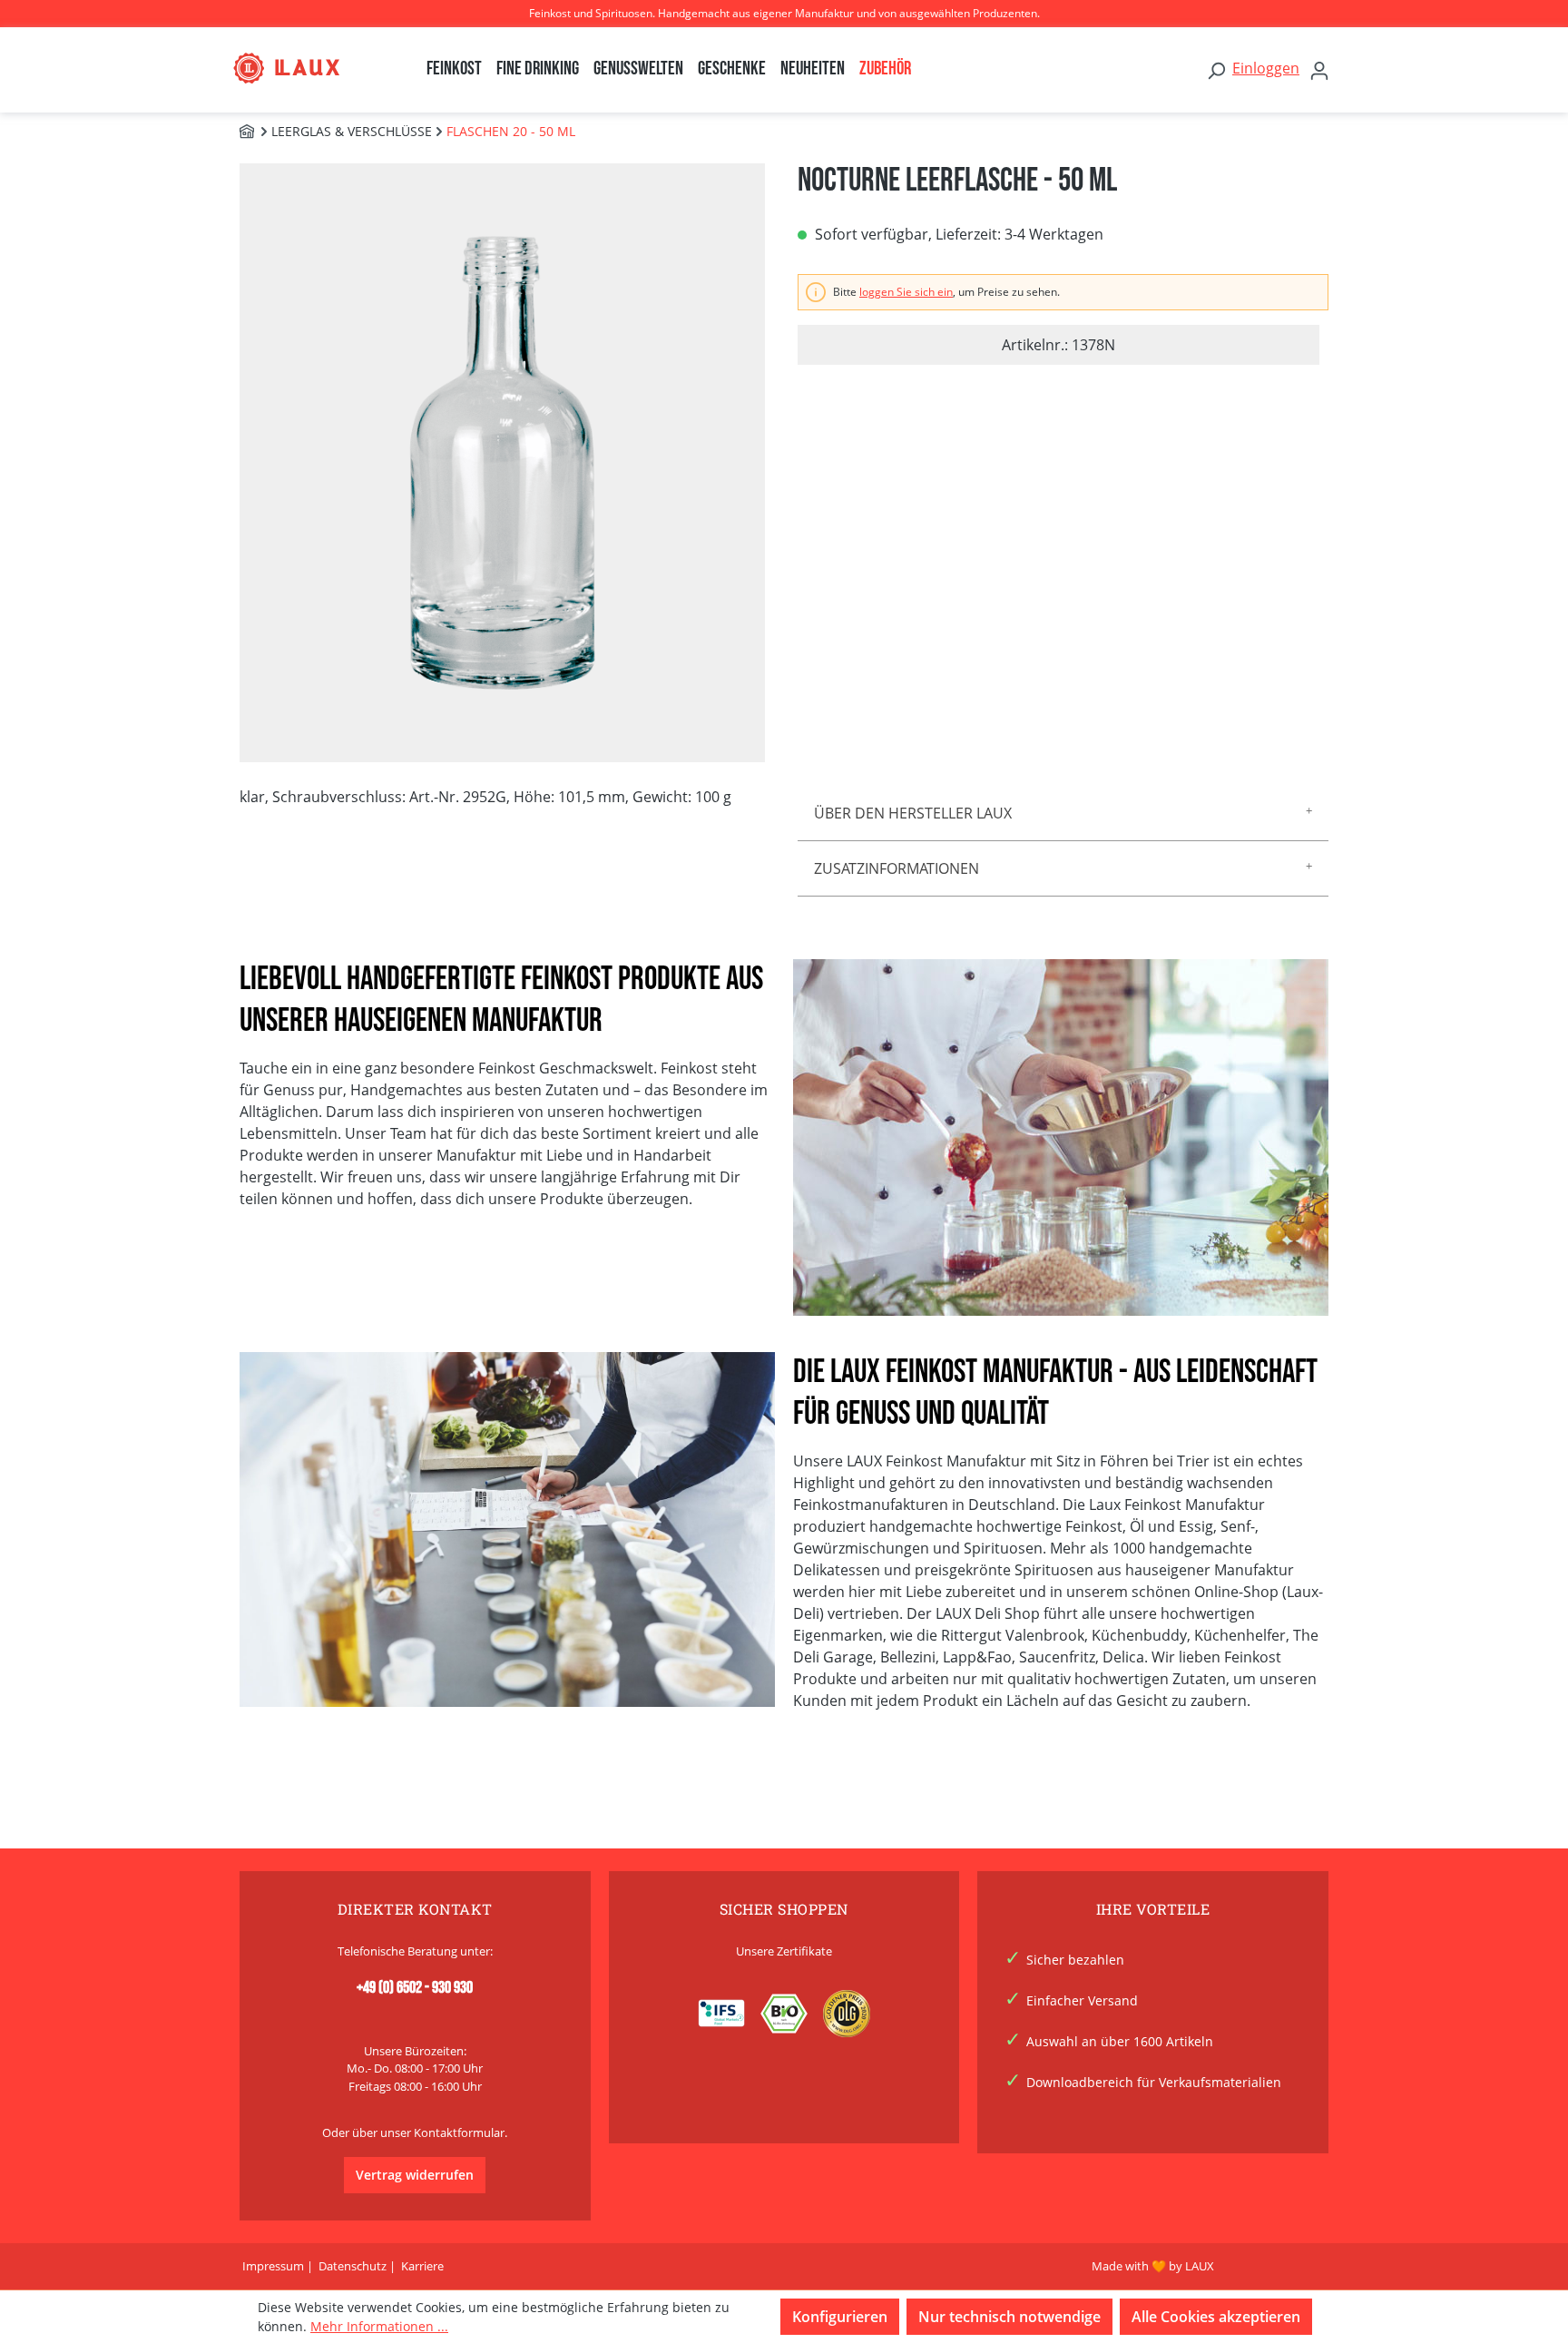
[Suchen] (1216, 70)
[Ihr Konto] (1319, 70)
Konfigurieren (840, 2317)
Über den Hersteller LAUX (913, 813)
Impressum (273, 2266)
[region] (505, 463)
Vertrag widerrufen (415, 2175)
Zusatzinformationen (897, 868)
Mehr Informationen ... (379, 2326)
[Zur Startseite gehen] (305, 68)
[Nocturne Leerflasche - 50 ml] (502, 462)
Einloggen (1266, 68)
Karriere (422, 2266)
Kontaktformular (459, 2132)
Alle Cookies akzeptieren (1216, 2317)
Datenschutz (353, 2266)
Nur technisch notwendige (1009, 2317)
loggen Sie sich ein (906, 292)
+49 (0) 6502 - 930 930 (415, 1988)
